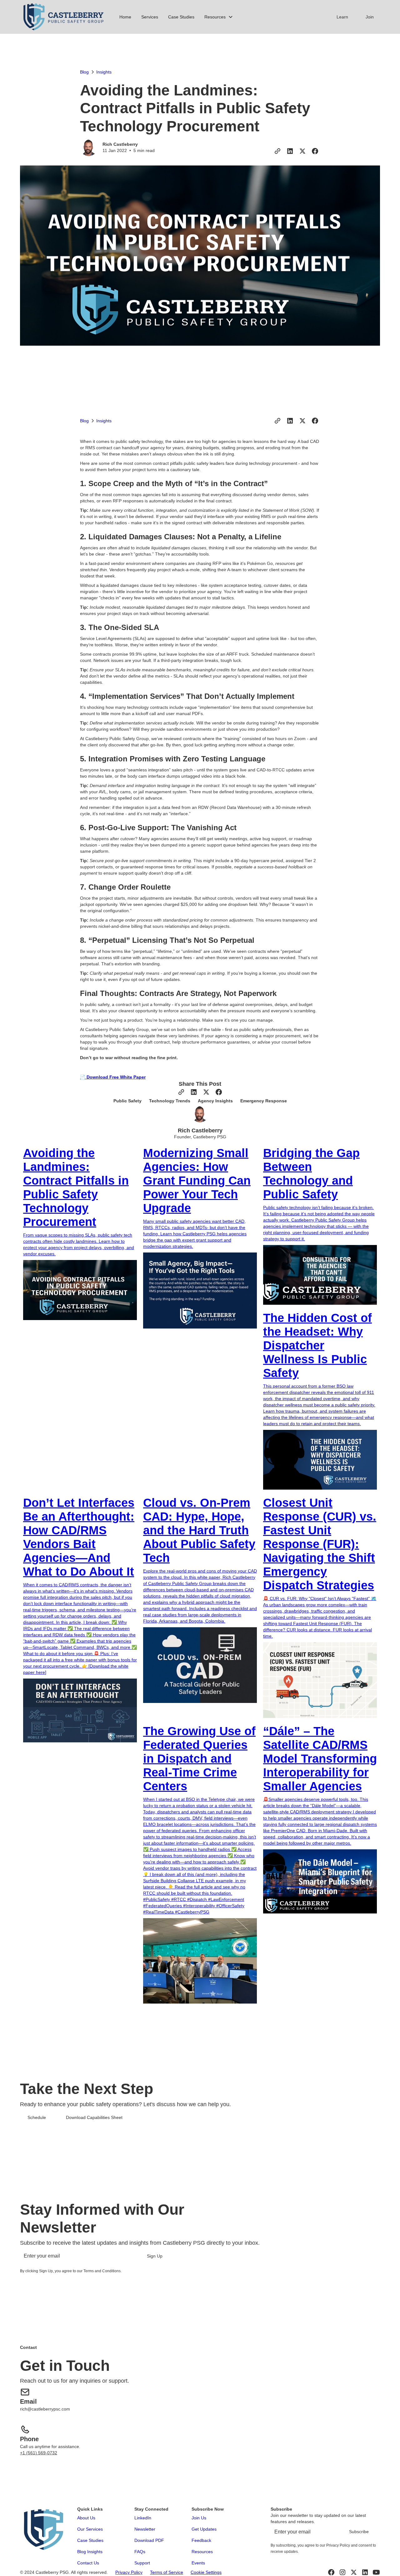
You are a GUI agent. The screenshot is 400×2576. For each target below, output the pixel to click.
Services (150, 17)
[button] (219, 17)
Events (198, 2563)
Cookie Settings (206, 2572)
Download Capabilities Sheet (94, 2117)
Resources (202, 2552)
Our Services (90, 2529)
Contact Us (88, 2563)
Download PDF (149, 2540)
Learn (342, 17)
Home (125, 17)
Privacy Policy (129, 2572)
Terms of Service (167, 2572)
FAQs (140, 2552)
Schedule (37, 2117)
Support (142, 2563)
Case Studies (181, 17)
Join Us (199, 2518)
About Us (86, 2518)
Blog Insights (90, 2552)
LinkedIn (143, 2518)
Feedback (201, 2540)
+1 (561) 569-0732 (39, 2453)
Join (370, 17)
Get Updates (204, 2529)
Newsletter (145, 2529)
